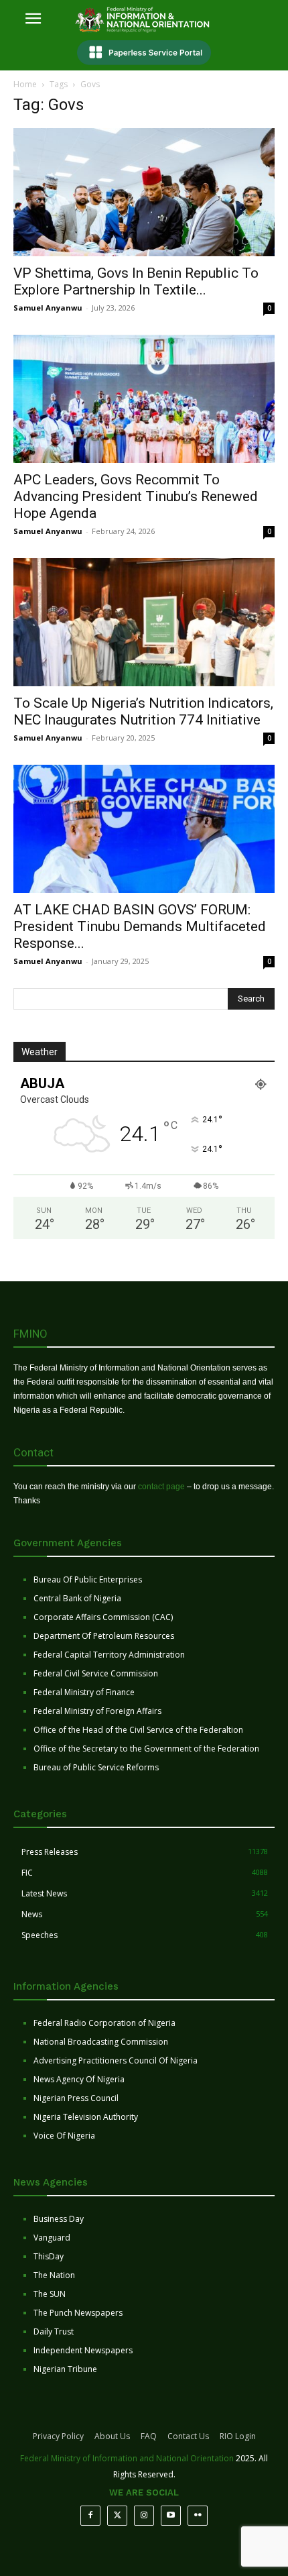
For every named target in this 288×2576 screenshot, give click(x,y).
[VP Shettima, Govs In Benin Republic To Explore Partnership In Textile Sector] (144, 192)
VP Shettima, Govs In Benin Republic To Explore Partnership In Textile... (136, 281)
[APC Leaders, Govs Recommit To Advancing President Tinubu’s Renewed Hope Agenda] (144, 399)
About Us (112, 2436)
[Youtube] (171, 2516)
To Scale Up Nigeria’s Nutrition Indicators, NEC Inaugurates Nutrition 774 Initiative (143, 711)
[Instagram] (144, 2516)
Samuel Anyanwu (48, 308)
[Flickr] (198, 2516)
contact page (161, 1487)
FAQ (149, 2436)
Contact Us (188, 2436)
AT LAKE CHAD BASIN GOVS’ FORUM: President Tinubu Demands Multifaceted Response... (140, 926)
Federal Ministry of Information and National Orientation (127, 2458)
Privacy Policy (58, 2436)
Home (25, 84)
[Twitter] (117, 2516)
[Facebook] (90, 2516)
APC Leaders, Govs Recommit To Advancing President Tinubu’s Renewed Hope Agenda (136, 496)
